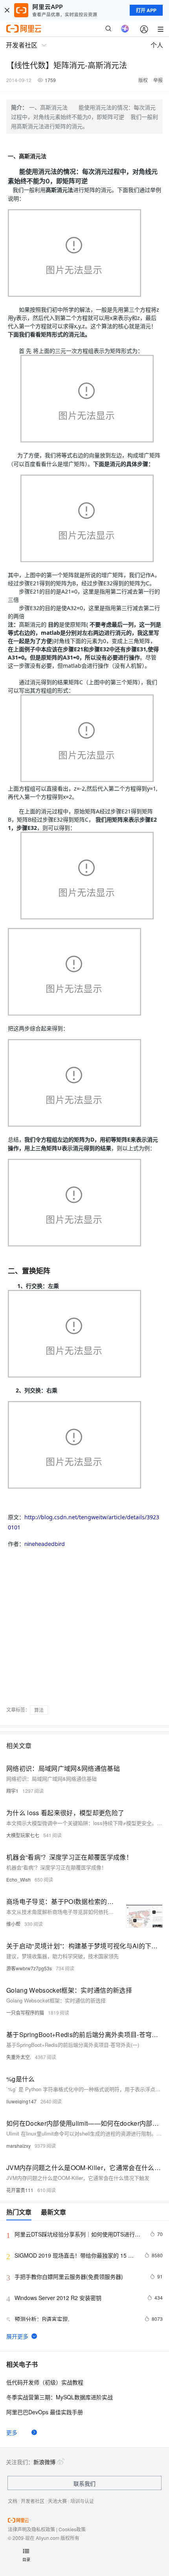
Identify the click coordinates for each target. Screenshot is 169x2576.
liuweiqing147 (21, 2101)
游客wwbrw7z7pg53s (29, 1968)
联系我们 (84, 2483)
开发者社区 (33, 2501)
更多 (12, 2432)
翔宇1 (12, 1791)
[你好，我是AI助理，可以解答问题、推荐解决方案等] (125, 29)
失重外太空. (19, 2057)
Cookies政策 (72, 2529)
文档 (13, 2501)
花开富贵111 (20, 2190)
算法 (39, 1710)
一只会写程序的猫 (25, 2012)
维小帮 (13, 1924)
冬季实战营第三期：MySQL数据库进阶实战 (60, 2397)
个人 (157, 45)
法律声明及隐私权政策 (31, 2529)
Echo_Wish (18, 1879)
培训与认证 (82, 2501)
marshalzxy (18, 2146)
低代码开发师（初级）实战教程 (45, 2382)
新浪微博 (44, 2462)
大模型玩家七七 (23, 1835)
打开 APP (146, 10)
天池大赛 (57, 2501)
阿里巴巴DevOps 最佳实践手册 (45, 2412)
